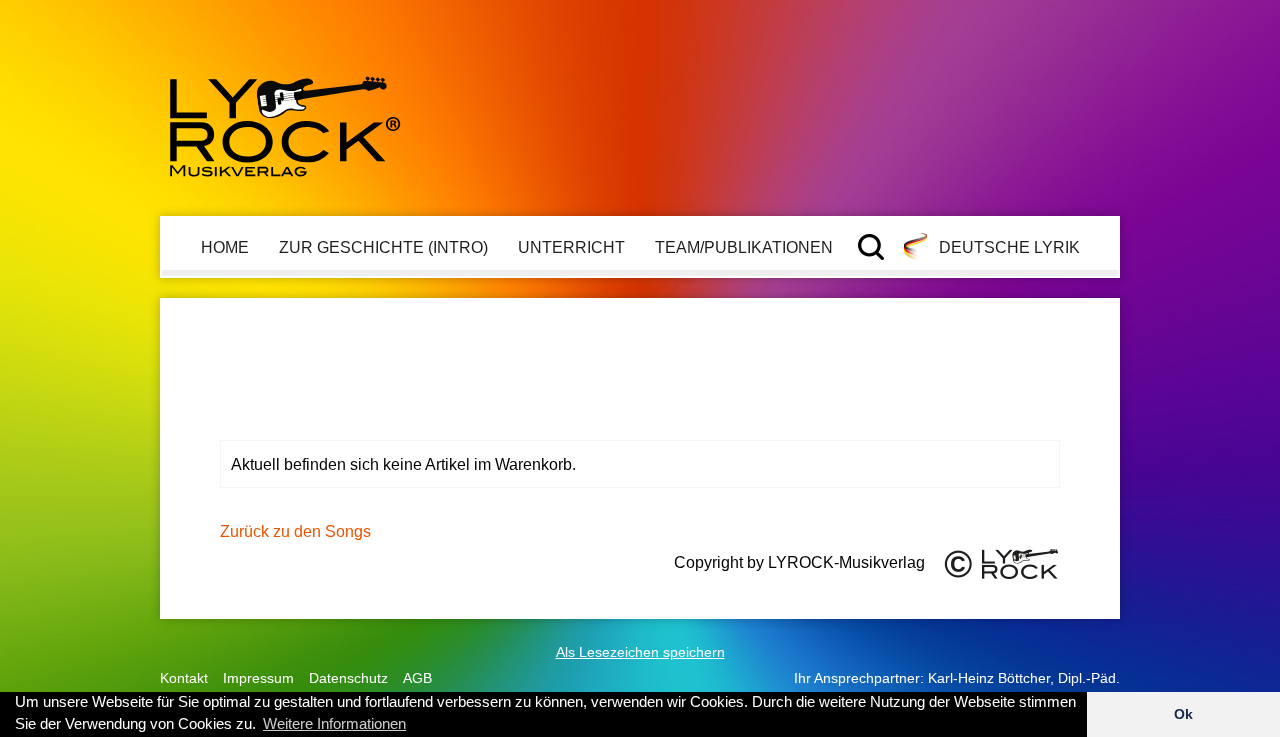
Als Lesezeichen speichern (640, 652)
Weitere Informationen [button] (334, 723)
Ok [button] (1183, 714)
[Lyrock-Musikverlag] (285, 118)
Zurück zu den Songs (295, 531)
